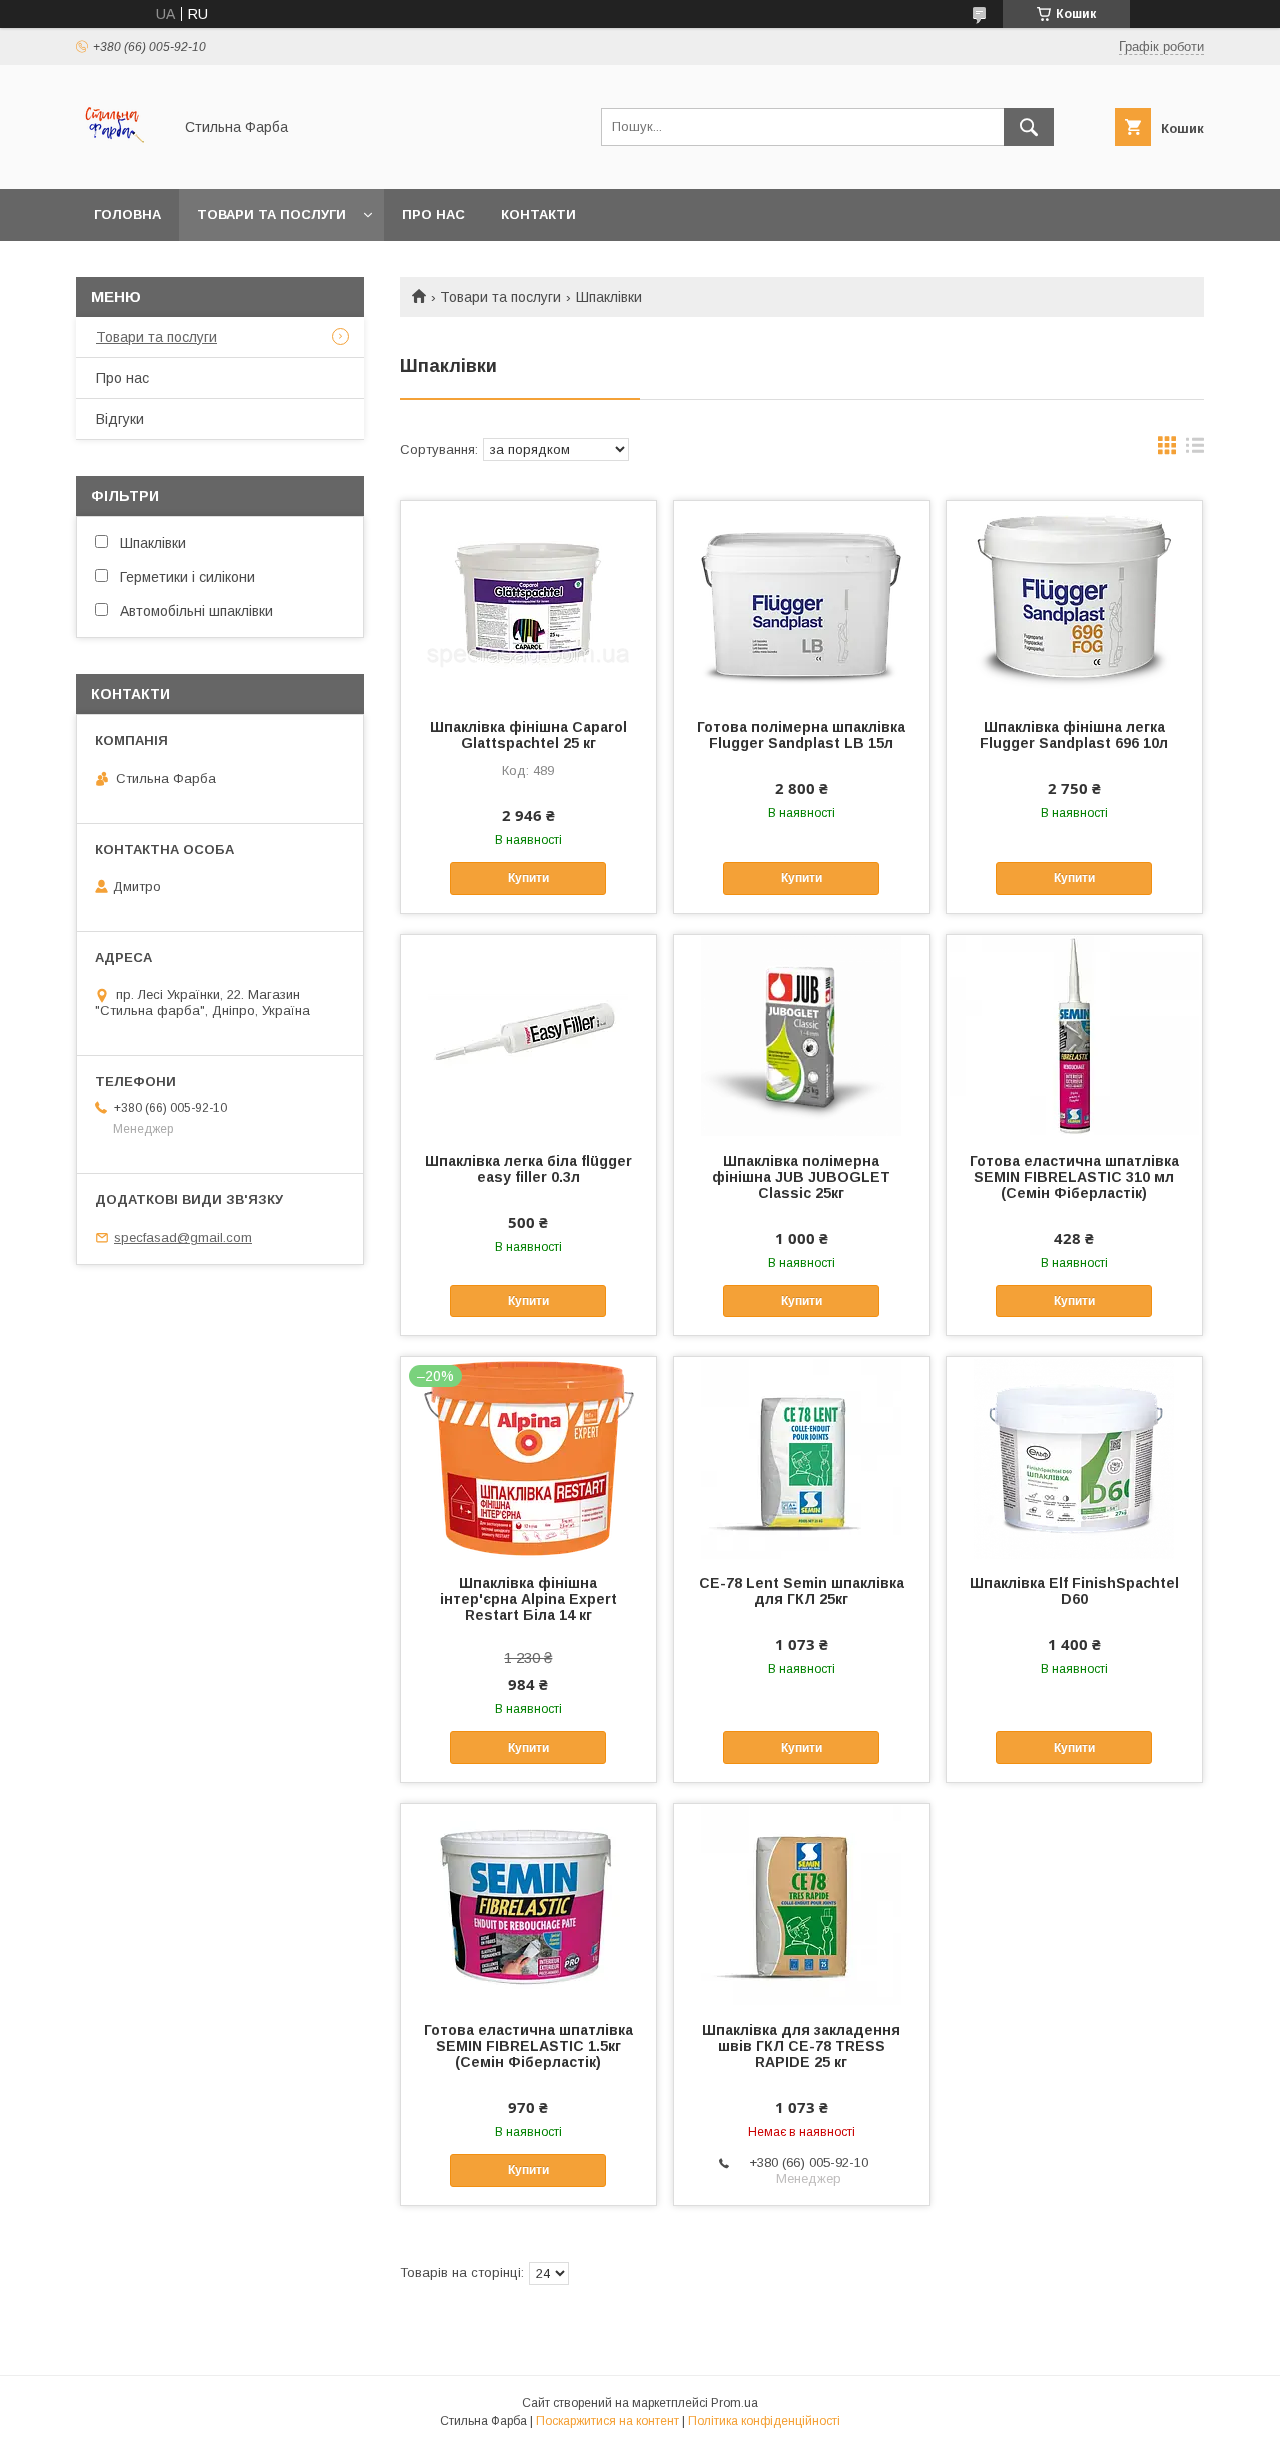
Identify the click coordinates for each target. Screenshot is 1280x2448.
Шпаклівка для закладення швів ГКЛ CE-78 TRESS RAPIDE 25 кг (801, 2046)
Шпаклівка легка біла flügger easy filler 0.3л (528, 1169)
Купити (528, 878)
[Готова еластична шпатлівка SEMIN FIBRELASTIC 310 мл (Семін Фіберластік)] (1074, 1035)
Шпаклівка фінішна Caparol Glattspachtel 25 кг (528, 735)
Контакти (538, 214)
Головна (127, 214)
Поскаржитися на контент (607, 2421)
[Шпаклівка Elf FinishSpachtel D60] (1074, 1457)
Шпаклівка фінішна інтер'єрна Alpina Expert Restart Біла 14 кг (528, 1599)
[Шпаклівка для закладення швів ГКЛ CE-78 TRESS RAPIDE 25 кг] (801, 1904)
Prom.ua (734, 2403)
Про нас (433, 214)
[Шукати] (1029, 127)
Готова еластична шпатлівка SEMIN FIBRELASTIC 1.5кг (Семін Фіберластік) (528, 2046)
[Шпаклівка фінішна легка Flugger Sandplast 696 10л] (1074, 601)
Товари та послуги (271, 214)
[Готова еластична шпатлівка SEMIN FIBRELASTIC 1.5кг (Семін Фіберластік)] (528, 1904)
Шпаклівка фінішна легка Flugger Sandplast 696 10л (1074, 735)
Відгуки (120, 419)
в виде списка (1195, 450)
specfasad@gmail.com (183, 1237)
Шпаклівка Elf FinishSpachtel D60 (1074, 1591)
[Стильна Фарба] (118, 163)
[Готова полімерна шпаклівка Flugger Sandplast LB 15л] (801, 601)
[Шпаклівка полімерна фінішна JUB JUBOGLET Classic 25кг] (801, 1035)
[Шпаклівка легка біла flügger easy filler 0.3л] (528, 1035)
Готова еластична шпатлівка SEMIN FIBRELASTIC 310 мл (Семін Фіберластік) (1074, 1177)
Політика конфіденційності (764, 2421)
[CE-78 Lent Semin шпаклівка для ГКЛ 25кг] (801, 1457)
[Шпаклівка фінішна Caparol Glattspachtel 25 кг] (528, 601)
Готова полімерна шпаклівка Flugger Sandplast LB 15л (801, 735)
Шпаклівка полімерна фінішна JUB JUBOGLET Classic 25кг (801, 1177)
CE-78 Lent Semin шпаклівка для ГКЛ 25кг (801, 1591)
